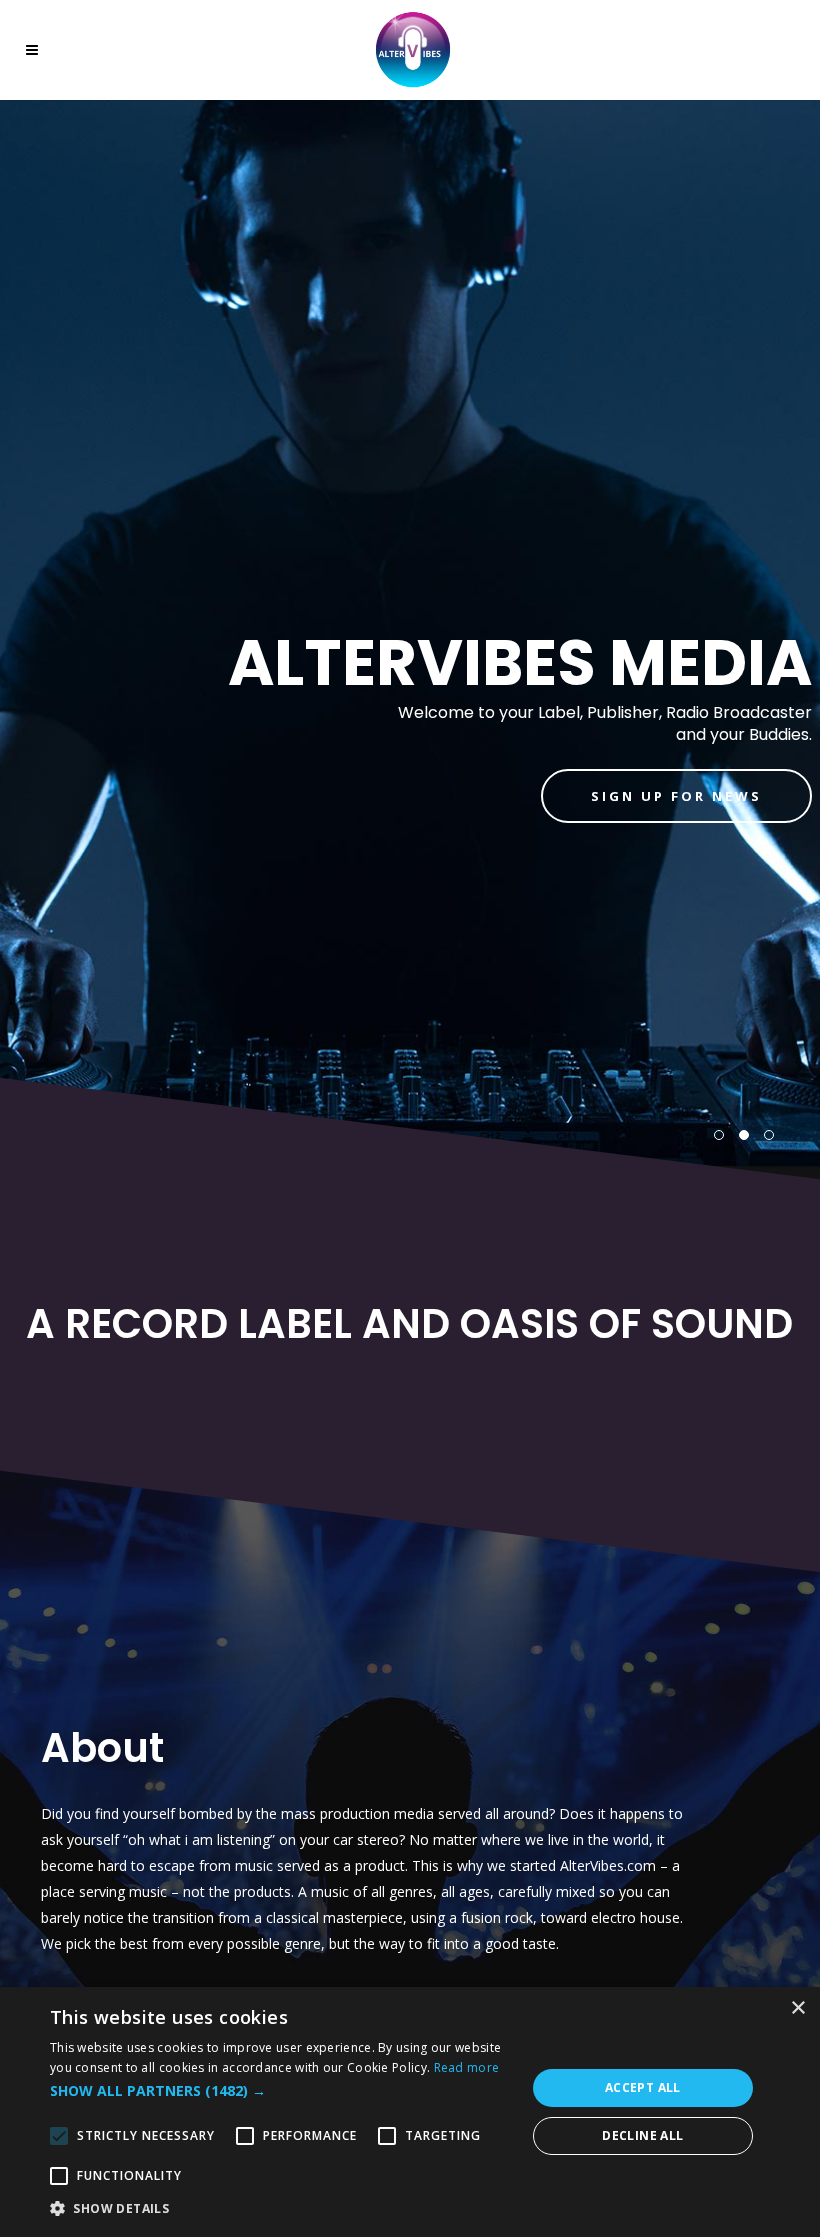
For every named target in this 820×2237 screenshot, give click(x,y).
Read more (467, 2067)
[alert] (410, 2112)
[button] (281, 2091)
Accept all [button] (643, 2087)
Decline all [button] (642, 2135)
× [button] (797, 2008)
